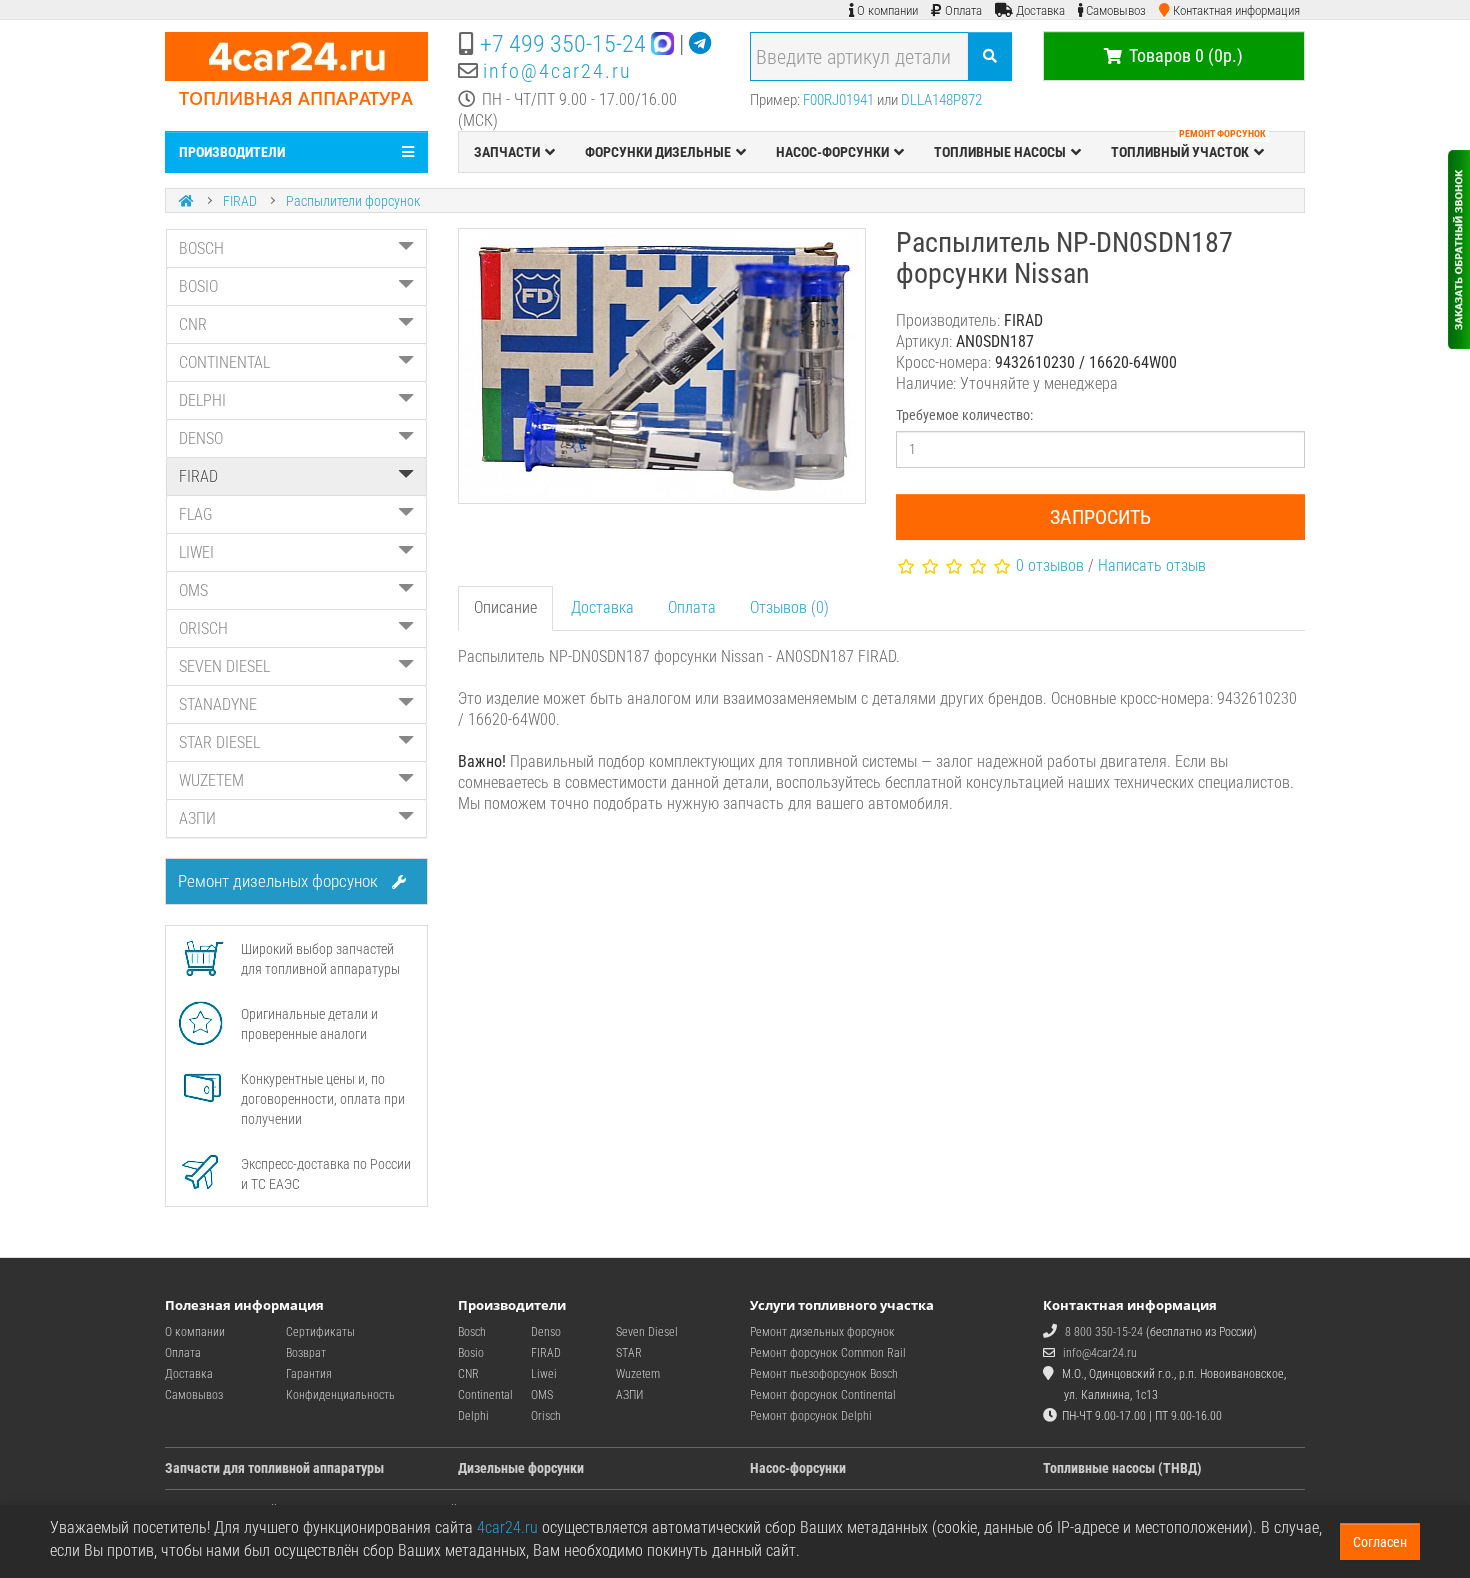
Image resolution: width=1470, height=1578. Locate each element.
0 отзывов (1050, 565)
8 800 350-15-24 (1104, 1332)
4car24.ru (507, 1527)
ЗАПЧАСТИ (507, 152)
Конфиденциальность (340, 1395)
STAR (629, 1353)
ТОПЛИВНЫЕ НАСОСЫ (1000, 152)
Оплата (692, 607)
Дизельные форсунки (521, 1468)
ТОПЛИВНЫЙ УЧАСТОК (1188, 146)
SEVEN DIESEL (224, 666)
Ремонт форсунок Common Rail (828, 1353)
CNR (193, 324)
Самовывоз (194, 1395)
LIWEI (196, 552)
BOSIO (198, 286)
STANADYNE (218, 704)
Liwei (544, 1374)
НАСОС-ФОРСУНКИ (832, 152)
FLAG (196, 514)
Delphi (473, 1416)
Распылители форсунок (353, 201)
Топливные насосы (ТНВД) (1122, 1468)
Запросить (1100, 517)
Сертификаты (320, 1332)
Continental (485, 1395)
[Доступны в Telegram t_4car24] (700, 44)
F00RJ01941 (838, 100)
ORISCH (203, 628)
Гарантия (309, 1374)
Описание (505, 607)
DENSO (201, 438)
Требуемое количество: (964, 415)
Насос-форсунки (798, 1468)
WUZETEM (211, 780)
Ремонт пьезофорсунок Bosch (824, 1374)
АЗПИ (197, 818)
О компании (195, 1332)
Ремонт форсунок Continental (823, 1395)
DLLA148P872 (941, 100)
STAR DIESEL (219, 742)
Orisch (546, 1416)
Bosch (472, 1332)
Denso (546, 1332)
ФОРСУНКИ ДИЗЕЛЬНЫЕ (658, 152)
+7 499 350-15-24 (563, 44)
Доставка (602, 607)
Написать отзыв (1152, 565)
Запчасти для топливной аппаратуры (274, 1468)
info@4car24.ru (557, 71)
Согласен (1380, 1542)
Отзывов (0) (789, 607)
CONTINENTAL (224, 362)
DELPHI (202, 400)
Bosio (471, 1353)
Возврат (306, 1353)
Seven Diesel (647, 1332)
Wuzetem (638, 1374)
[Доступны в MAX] (662, 44)
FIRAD (240, 201)
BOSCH (201, 248)
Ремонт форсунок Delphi (811, 1416)
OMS (193, 590)
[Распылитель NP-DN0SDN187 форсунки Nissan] (662, 366)
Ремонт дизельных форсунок (280, 881)
